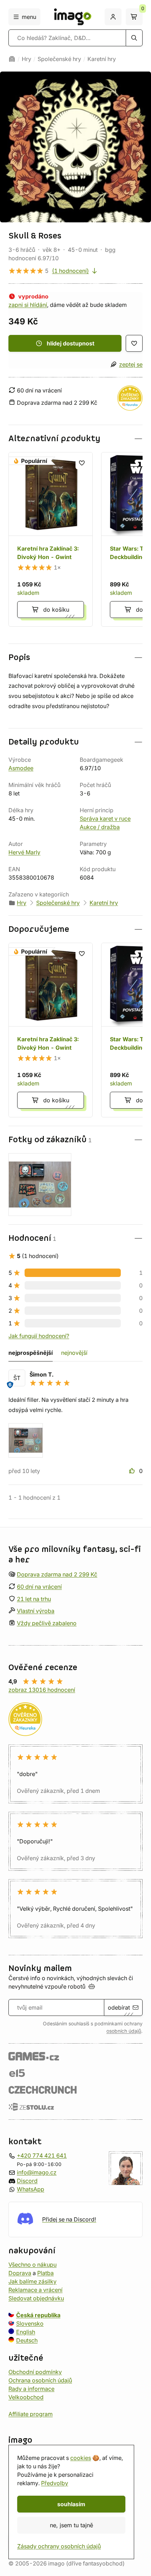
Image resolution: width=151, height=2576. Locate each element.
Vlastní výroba (36, 1611)
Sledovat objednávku (36, 2298)
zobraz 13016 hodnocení (42, 1690)
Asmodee (21, 768)
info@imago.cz (37, 2172)
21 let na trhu (34, 1599)
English (26, 2332)
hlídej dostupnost (71, 343)
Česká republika (38, 2315)
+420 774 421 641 (42, 2155)
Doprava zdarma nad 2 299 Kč (57, 1574)
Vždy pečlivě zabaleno (47, 1623)
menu (29, 17)
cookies (81, 2458)
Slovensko (30, 2323)
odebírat (119, 2007)
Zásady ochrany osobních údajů (59, 2546)
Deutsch (27, 2340)
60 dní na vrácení (39, 1587)
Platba (45, 2273)
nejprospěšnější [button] (31, 1353)
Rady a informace (31, 2389)
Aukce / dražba (100, 827)
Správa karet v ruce (105, 819)
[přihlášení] (113, 17)
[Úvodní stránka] (12, 59)
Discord (27, 2181)
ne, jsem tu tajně (71, 2525)
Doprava (20, 2273)
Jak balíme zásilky (32, 2281)
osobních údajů (124, 2031)
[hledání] (134, 38)
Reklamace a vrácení (35, 2290)
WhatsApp (31, 2189)
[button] (75, 439)
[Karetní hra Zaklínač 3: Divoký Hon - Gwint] (51, 539)
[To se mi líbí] (133, 1471)
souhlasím (71, 2504)
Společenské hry (59, 59)
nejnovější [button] (74, 1353)
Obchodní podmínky (35, 2372)
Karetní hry (102, 59)
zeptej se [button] (131, 364)
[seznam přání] (134, 343)
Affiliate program (31, 2414)
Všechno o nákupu (32, 2265)
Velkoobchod (26, 2397)
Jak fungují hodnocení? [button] (39, 1336)
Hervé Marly (24, 852)
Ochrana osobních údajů (40, 2380)
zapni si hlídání (28, 305)
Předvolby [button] (55, 2483)
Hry (27, 59)
